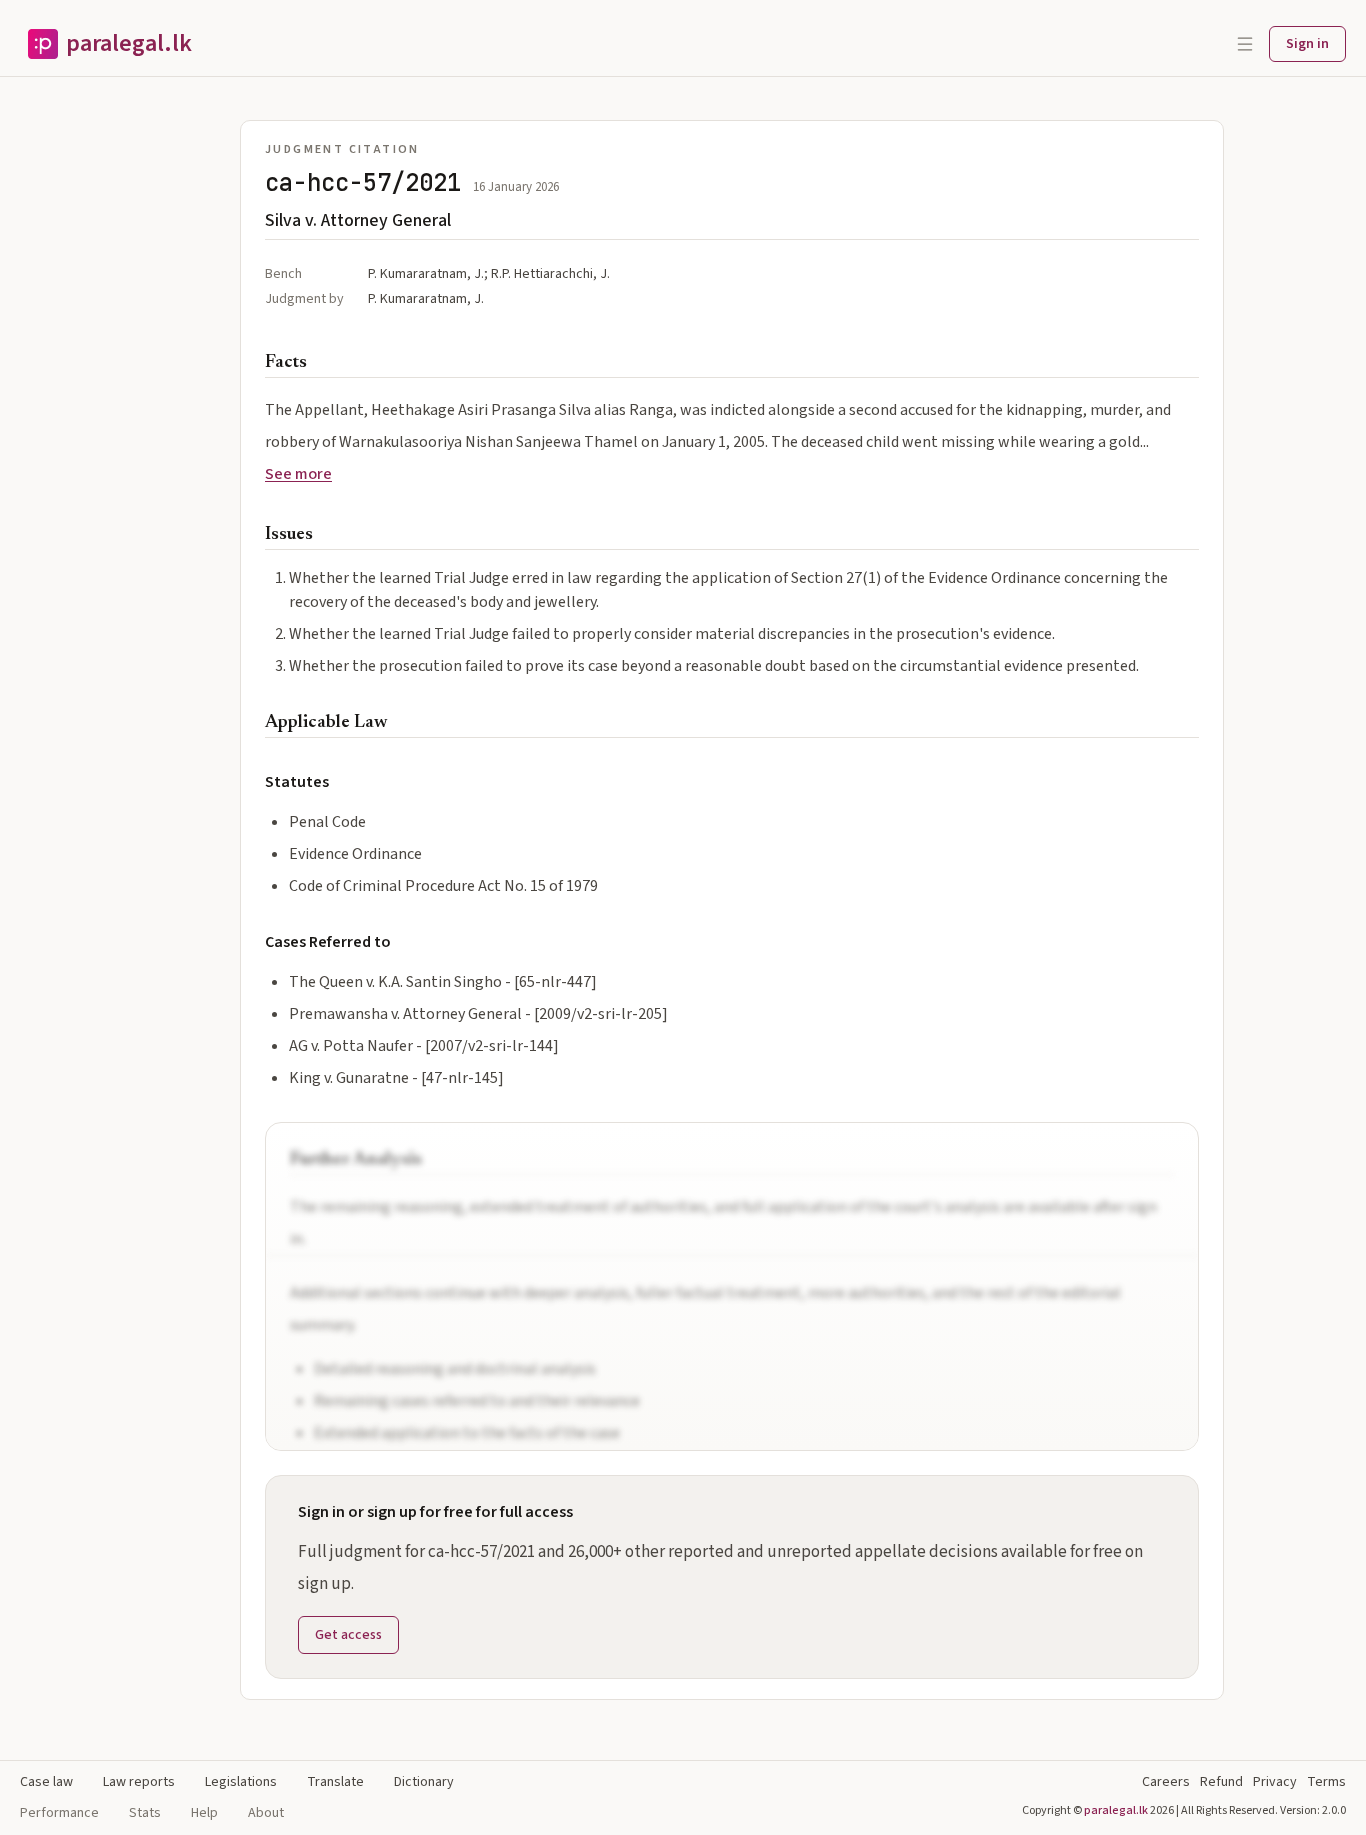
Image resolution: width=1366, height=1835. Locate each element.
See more (298, 474)
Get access (348, 1635)
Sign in (1307, 44)
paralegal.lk (1116, 1810)
